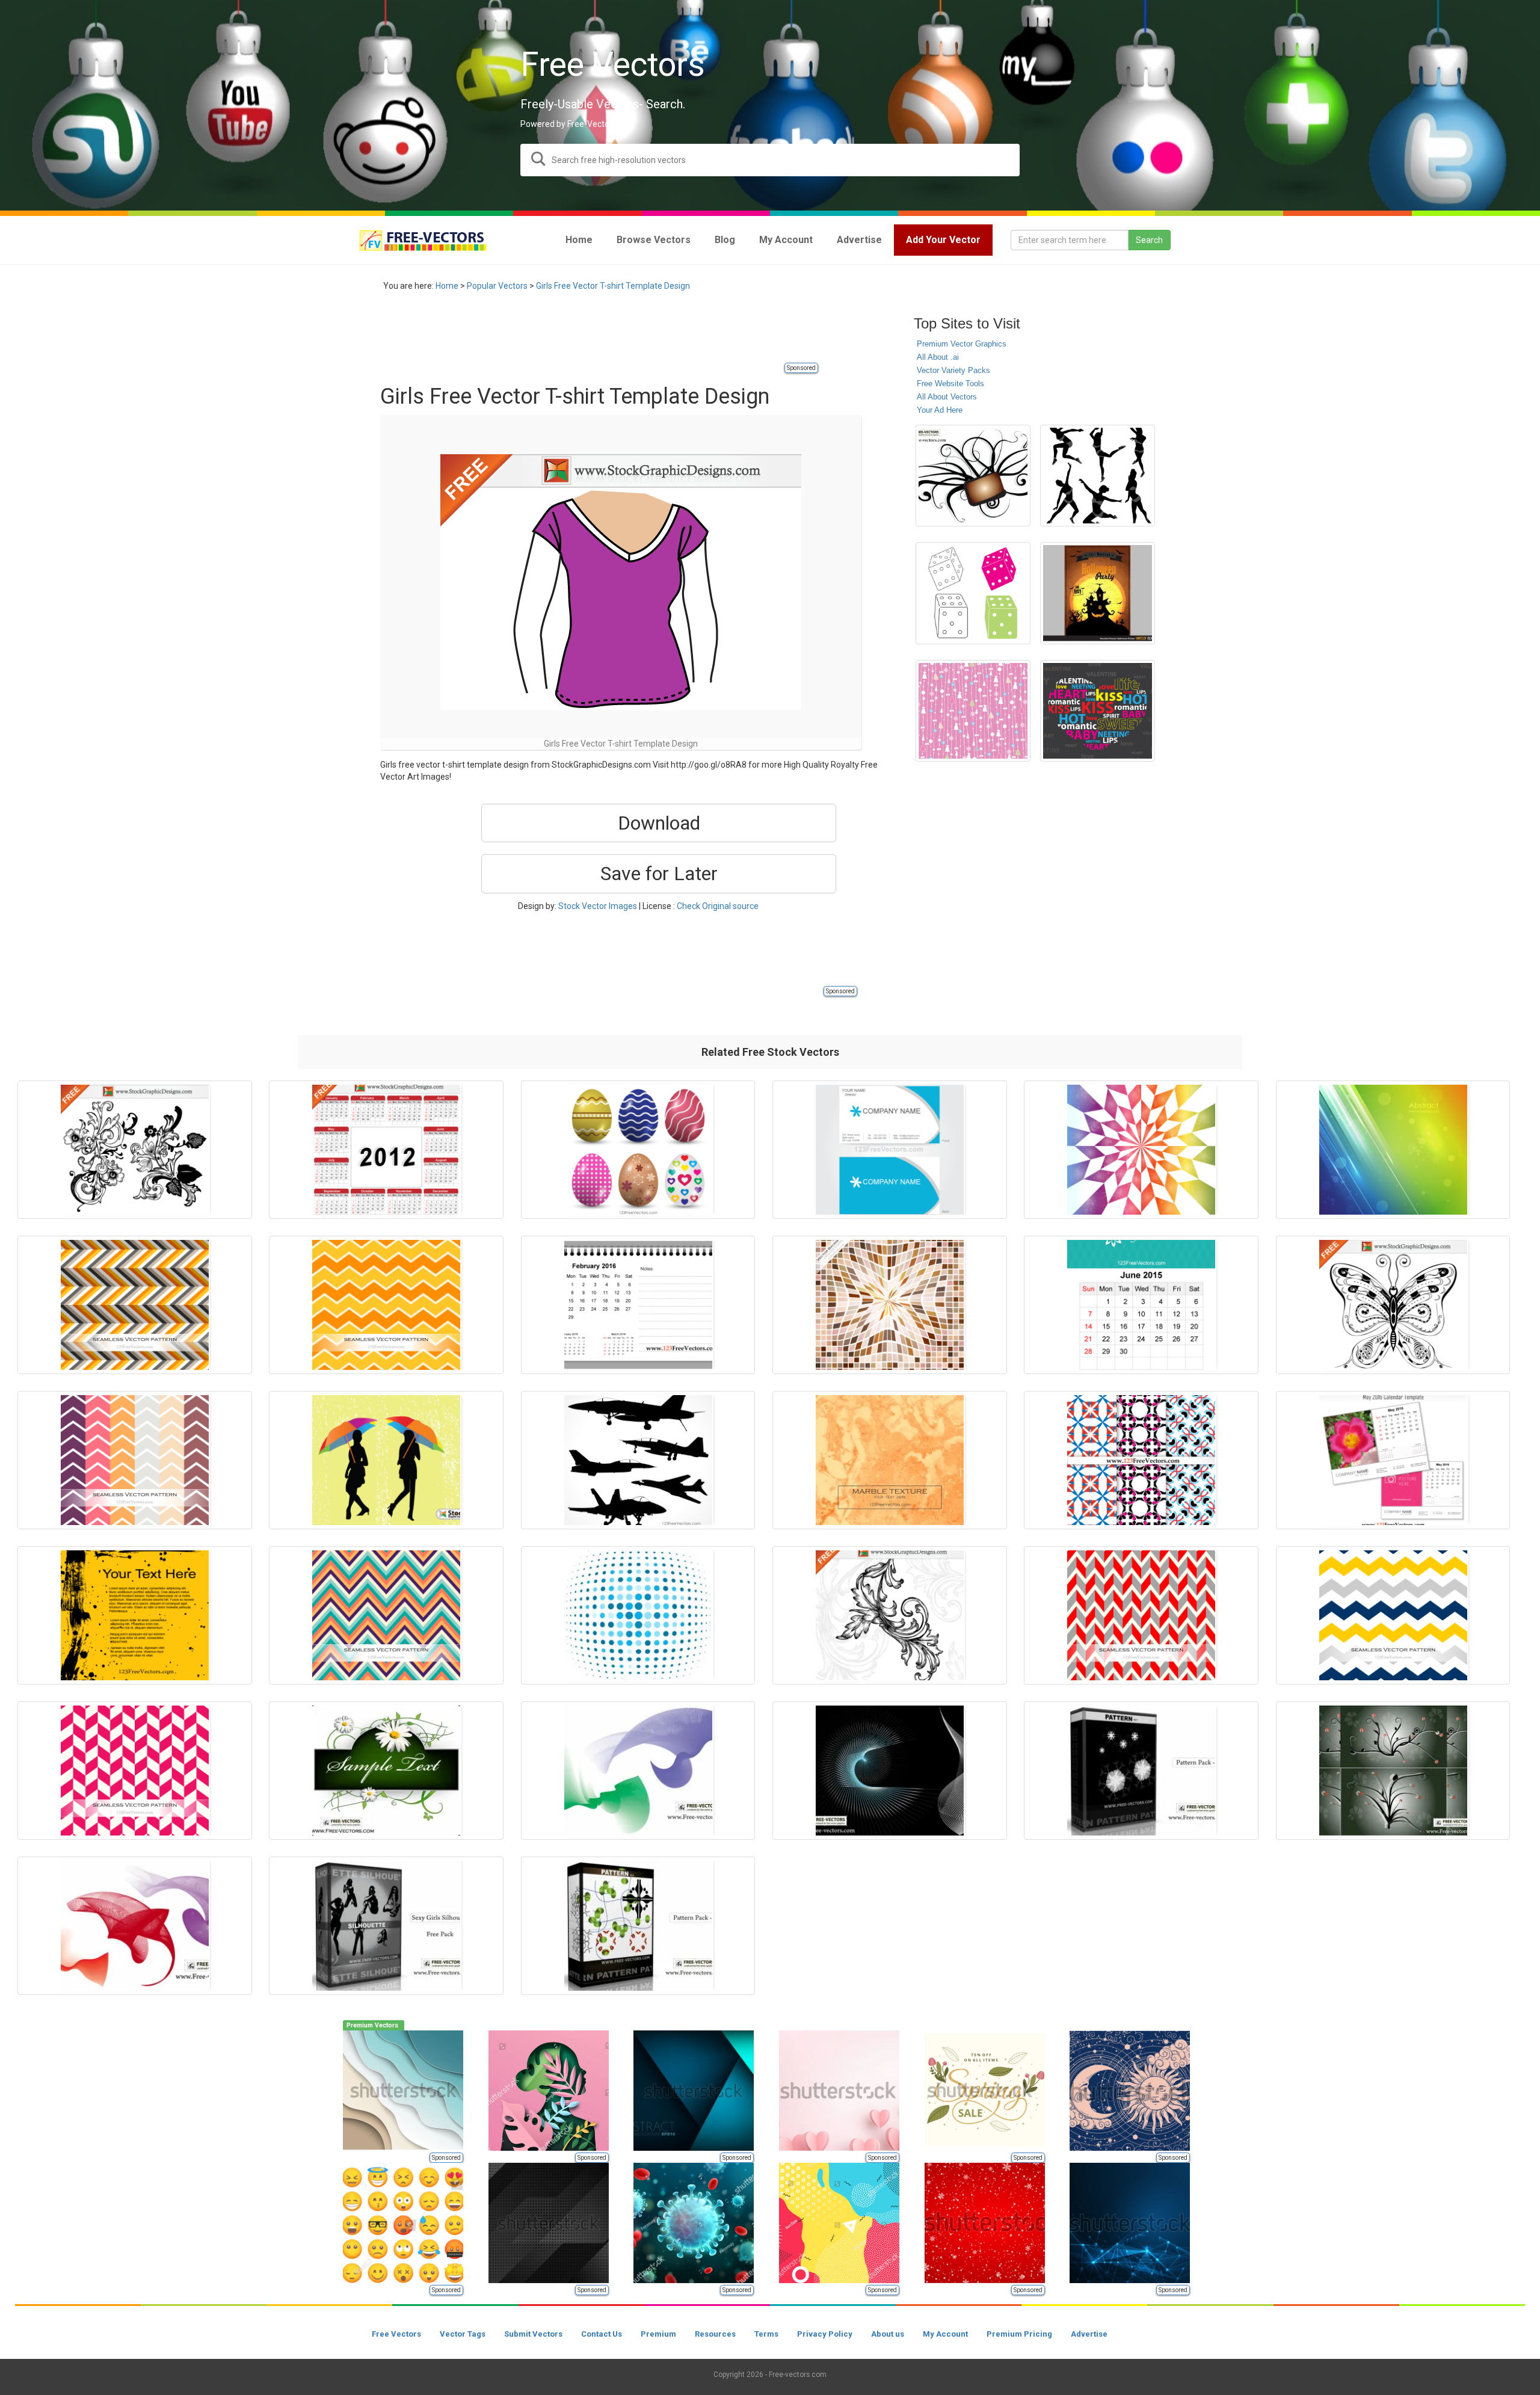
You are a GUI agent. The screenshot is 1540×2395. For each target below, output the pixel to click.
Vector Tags (463, 2334)
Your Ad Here (940, 410)
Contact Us (602, 2334)
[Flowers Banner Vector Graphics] (386, 1771)
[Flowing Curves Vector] (638, 1771)
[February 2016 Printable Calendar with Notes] (638, 1305)
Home (447, 286)
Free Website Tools (950, 384)
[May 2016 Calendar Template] (1393, 1460)
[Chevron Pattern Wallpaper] (135, 1771)
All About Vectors (947, 397)
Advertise (1089, 2334)
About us (888, 2334)
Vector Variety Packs (953, 370)
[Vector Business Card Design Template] (890, 1150)
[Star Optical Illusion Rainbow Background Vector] (1141, 1150)
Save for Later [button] (659, 874)
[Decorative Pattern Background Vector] (1141, 1460)
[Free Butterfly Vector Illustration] (1393, 1305)
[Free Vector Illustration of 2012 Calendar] (386, 1150)
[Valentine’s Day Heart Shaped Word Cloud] (1098, 711)
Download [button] (659, 823)
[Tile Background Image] (890, 1305)
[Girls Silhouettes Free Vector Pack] (386, 1926)
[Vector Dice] (973, 593)
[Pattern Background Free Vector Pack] (1141, 1771)
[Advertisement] (599, 334)
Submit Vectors (533, 2334)
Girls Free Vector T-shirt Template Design (613, 286)
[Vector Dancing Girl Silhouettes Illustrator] (1098, 476)
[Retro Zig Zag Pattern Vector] (386, 1615)
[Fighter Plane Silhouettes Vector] (638, 1460)
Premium (658, 2334)
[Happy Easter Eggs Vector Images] (638, 1150)
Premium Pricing (1019, 2334)
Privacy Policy (825, 2334)
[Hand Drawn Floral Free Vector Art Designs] (890, 1615)
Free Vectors (396, 2334)
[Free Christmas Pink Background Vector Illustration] (973, 711)
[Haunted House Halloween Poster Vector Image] (1098, 593)
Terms (766, 2334)
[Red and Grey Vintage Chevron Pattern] (1141, 1615)
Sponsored (801, 368)
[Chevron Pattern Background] (1393, 1615)
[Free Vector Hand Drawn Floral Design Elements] (135, 1150)
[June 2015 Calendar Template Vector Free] (1141, 1305)
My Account (945, 2334)
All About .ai (938, 357)
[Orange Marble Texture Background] (890, 1460)
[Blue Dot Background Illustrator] (638, 1615)
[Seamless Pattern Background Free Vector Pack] (638, 1926)
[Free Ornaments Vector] (973, 476)
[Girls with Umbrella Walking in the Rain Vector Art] (386, 1460)
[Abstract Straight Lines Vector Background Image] (1393, 1150)
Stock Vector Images (598, 906)
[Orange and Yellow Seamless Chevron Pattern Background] (386, 1305)
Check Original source (718, 906)
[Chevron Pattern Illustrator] (135, 1460)
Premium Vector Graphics (962, 344)
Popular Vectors (497, 286)
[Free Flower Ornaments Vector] (1393, 1771)
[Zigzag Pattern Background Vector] (135, 1305)
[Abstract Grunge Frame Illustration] (135, 1615)
